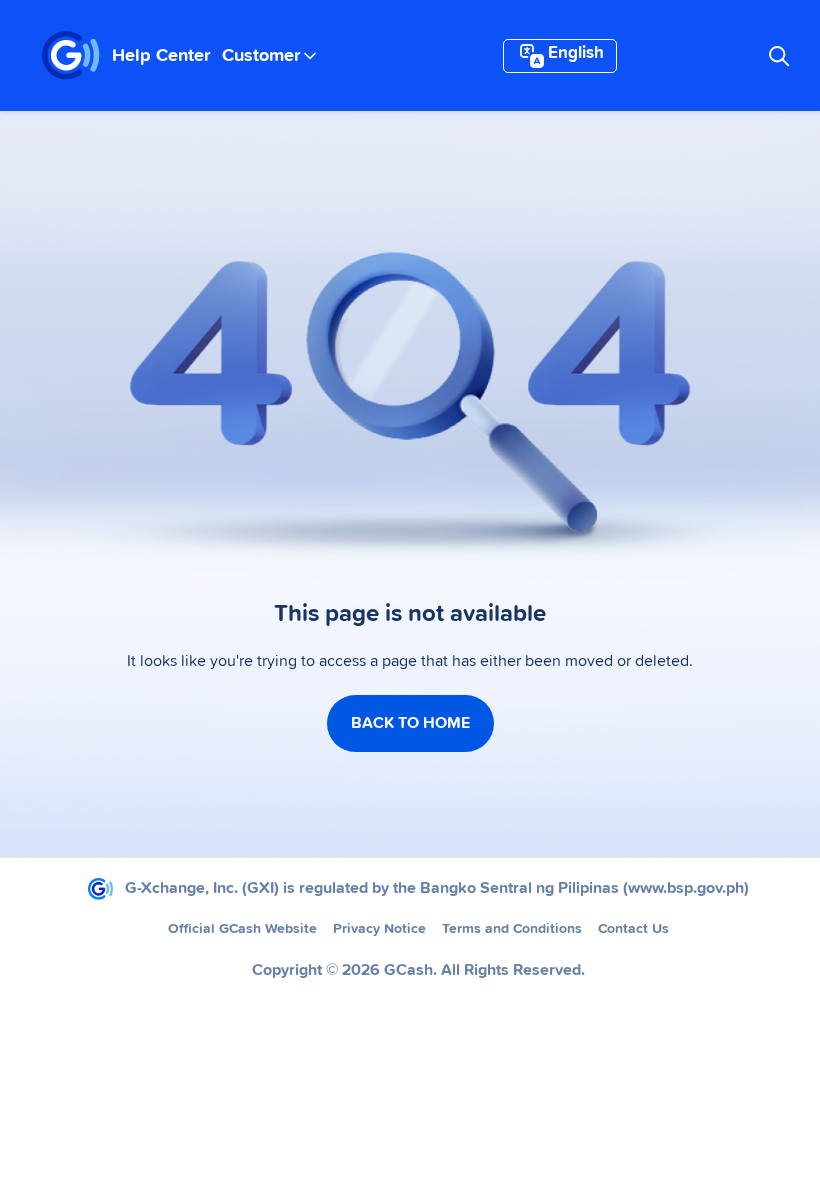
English (576, 53)
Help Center (161, 56)
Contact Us (633, 929)
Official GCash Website (242, 929)
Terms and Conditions (512, 929)
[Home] (71, 56)
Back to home (410, 723)
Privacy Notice (379, 929)
